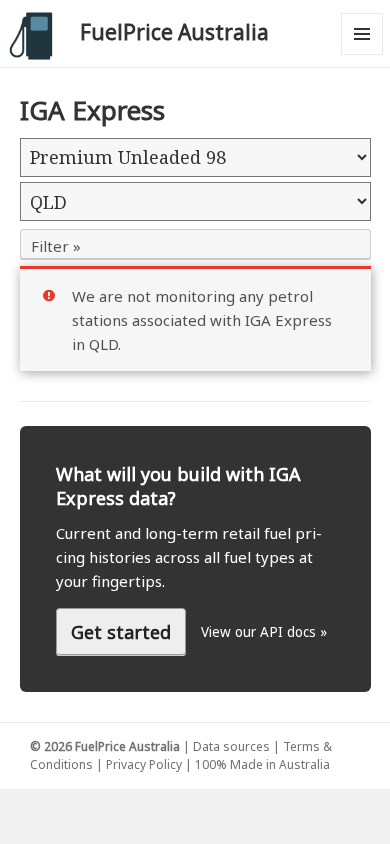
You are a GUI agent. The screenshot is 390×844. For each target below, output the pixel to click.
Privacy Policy (144, 764)
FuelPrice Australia (174, 32)
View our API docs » (264, 632)
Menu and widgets (362, 54)
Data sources (231, 746)
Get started (121, 632)
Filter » (56, 246)
